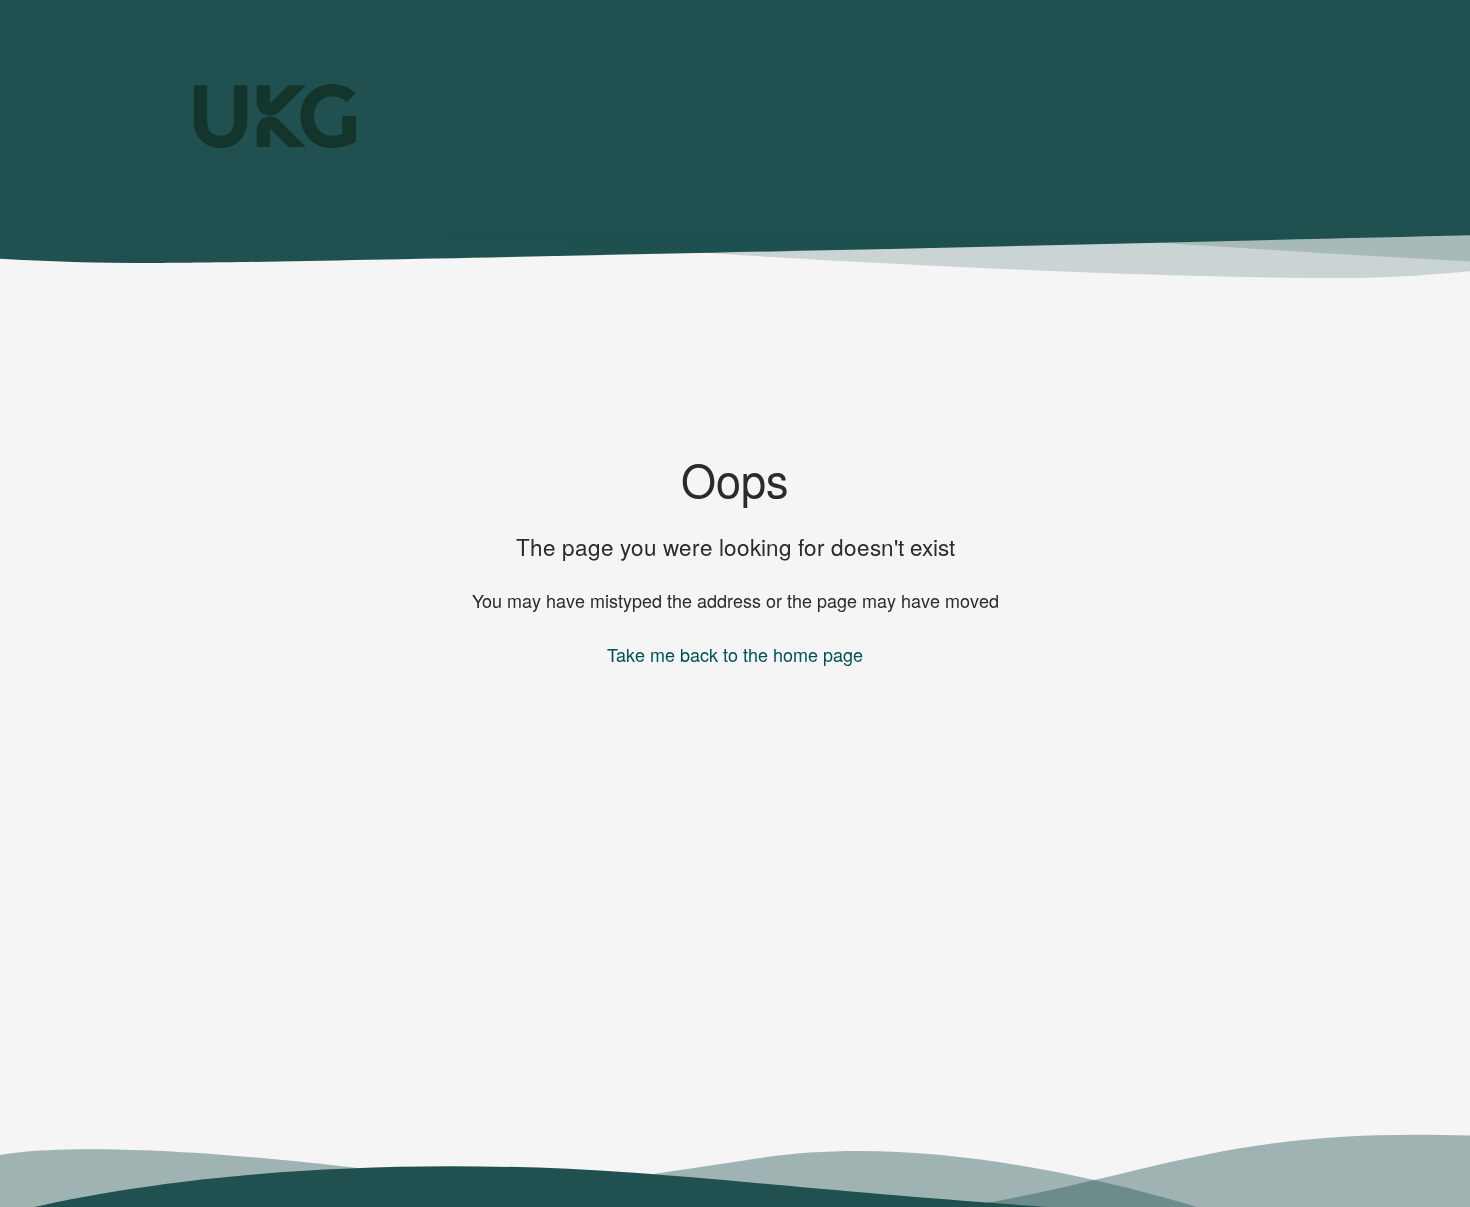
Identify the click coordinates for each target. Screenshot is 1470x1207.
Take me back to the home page (735, 654)
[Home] (275, 116)
